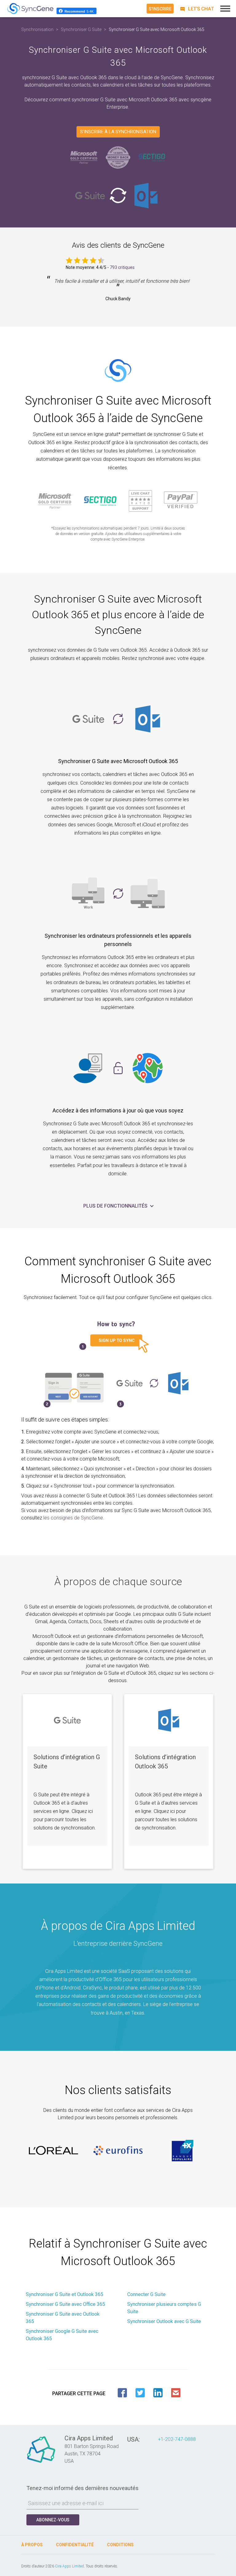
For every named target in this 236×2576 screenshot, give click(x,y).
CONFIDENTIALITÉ (75, 2545)
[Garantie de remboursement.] (118, 157)
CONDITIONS (120, 2545)
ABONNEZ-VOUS (53, 2520)
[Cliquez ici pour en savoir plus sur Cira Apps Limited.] (41, 2463)
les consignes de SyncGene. (74, 1518)
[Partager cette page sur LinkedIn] (158, 2393)
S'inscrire (160, 9)
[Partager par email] (176, 2393)
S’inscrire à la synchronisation (118, 132)
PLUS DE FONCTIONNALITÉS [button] (116, 1206)
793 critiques (122, 267)
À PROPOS (32, 2545)
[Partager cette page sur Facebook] (122, 2393)
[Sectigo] (152, 157)
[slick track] (53, 2151)
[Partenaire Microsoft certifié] (84, 157)
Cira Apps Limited (69, 2566)
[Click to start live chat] (196, 9)
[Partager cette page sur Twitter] (140, 2393)
